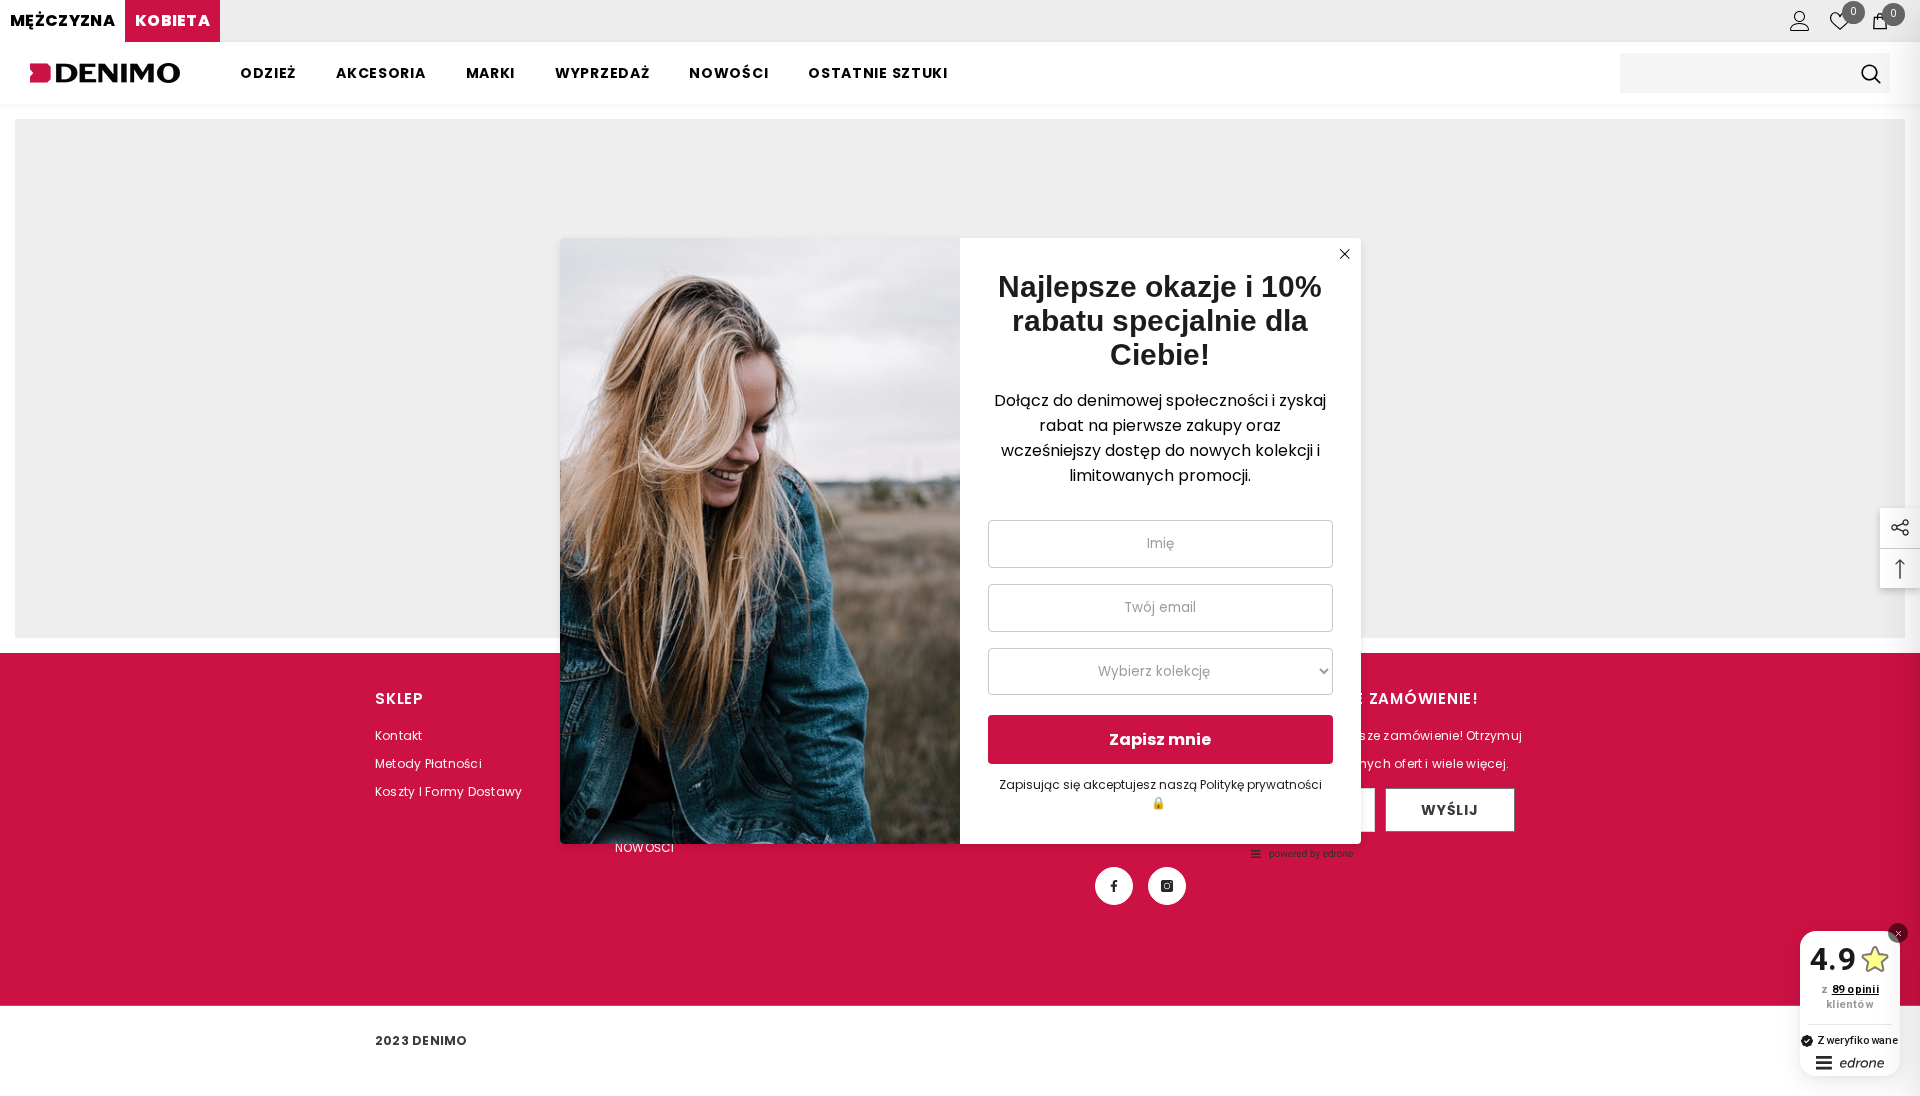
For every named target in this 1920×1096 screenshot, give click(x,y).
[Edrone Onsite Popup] (960, 548)
